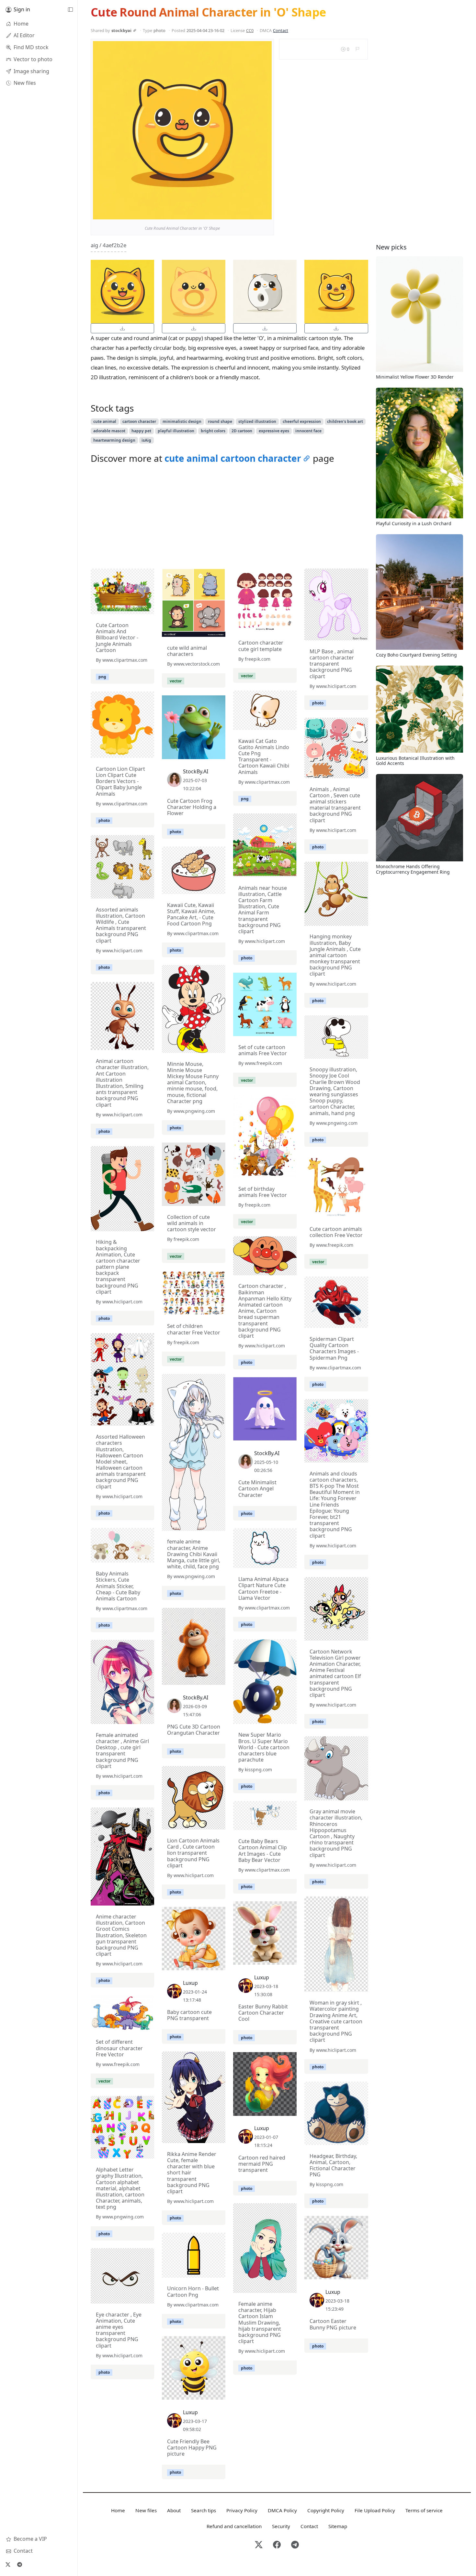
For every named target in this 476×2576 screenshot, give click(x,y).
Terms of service (424, 2510)
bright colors (213, 431)
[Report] (357, 49)
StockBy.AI (196, 771)
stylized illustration (257, 421)
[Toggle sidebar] (70, 10)
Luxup (262, 1977)
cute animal (105, 421)
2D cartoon (242, 431)
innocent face (308, 431)
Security (281, 2526)
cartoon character (139, 421)
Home (118, 2510)
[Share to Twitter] (242, 213)
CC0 (250, 30)
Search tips (204, 2510)
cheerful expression (302, 421)
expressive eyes (274, 431)
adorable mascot (109, 431)
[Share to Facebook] (254, 213)
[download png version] (122, 328)
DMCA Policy (282, 2510)
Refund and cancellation (234, 2526)
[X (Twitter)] (8, 2564)
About (174, 2510)
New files (146, 2510)
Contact (281, 30)
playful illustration (176, 431)
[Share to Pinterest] (265, 213)
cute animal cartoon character (233, 458)
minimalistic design (182, 421)
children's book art (345, 421)
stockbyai (121, 30)
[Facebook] (277, 2545)
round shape (220, 421)
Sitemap (338, 2526)
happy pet (141, 431)
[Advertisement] (229, 518)
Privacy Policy (242, 2510)
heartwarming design (114, 440)
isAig (146, 440)
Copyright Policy (326, 2510)
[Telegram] (19, 2564)
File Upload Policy (375, 2510)
